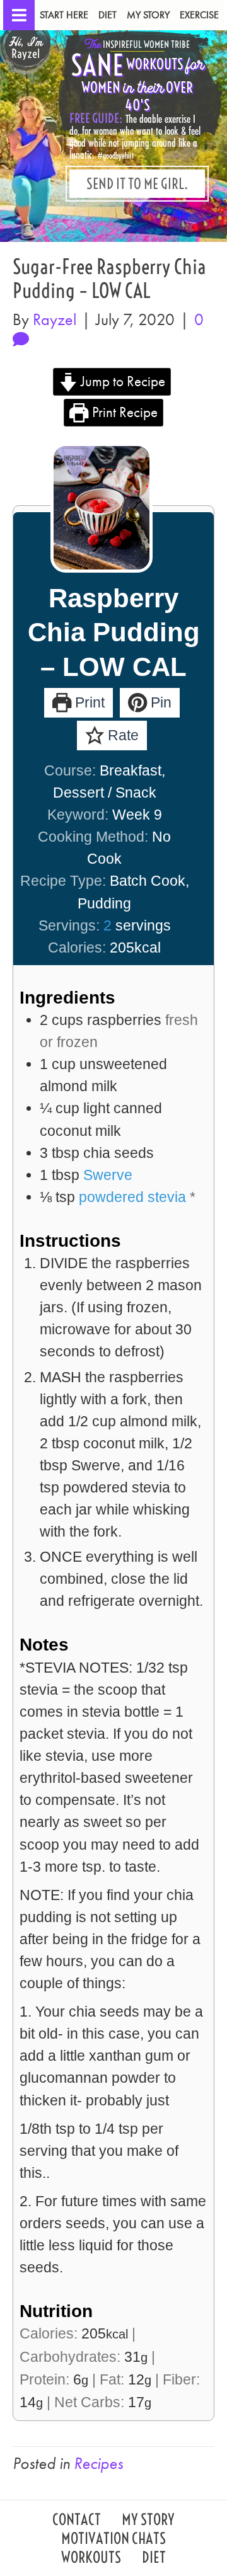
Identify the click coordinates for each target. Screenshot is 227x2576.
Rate (121, 735)
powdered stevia (132, 1197)
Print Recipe (123, 412)
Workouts (91, 2559)
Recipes (98, 2463)
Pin (159, 702)
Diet (108, 15)
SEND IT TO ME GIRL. (137, 184)
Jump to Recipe (121, 381)
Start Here (64, 15)
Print (88, 702)
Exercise (199, 15)
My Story (148, 15)
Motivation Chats (113, 2540)
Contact (77, 2521)
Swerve (108, 1175)
